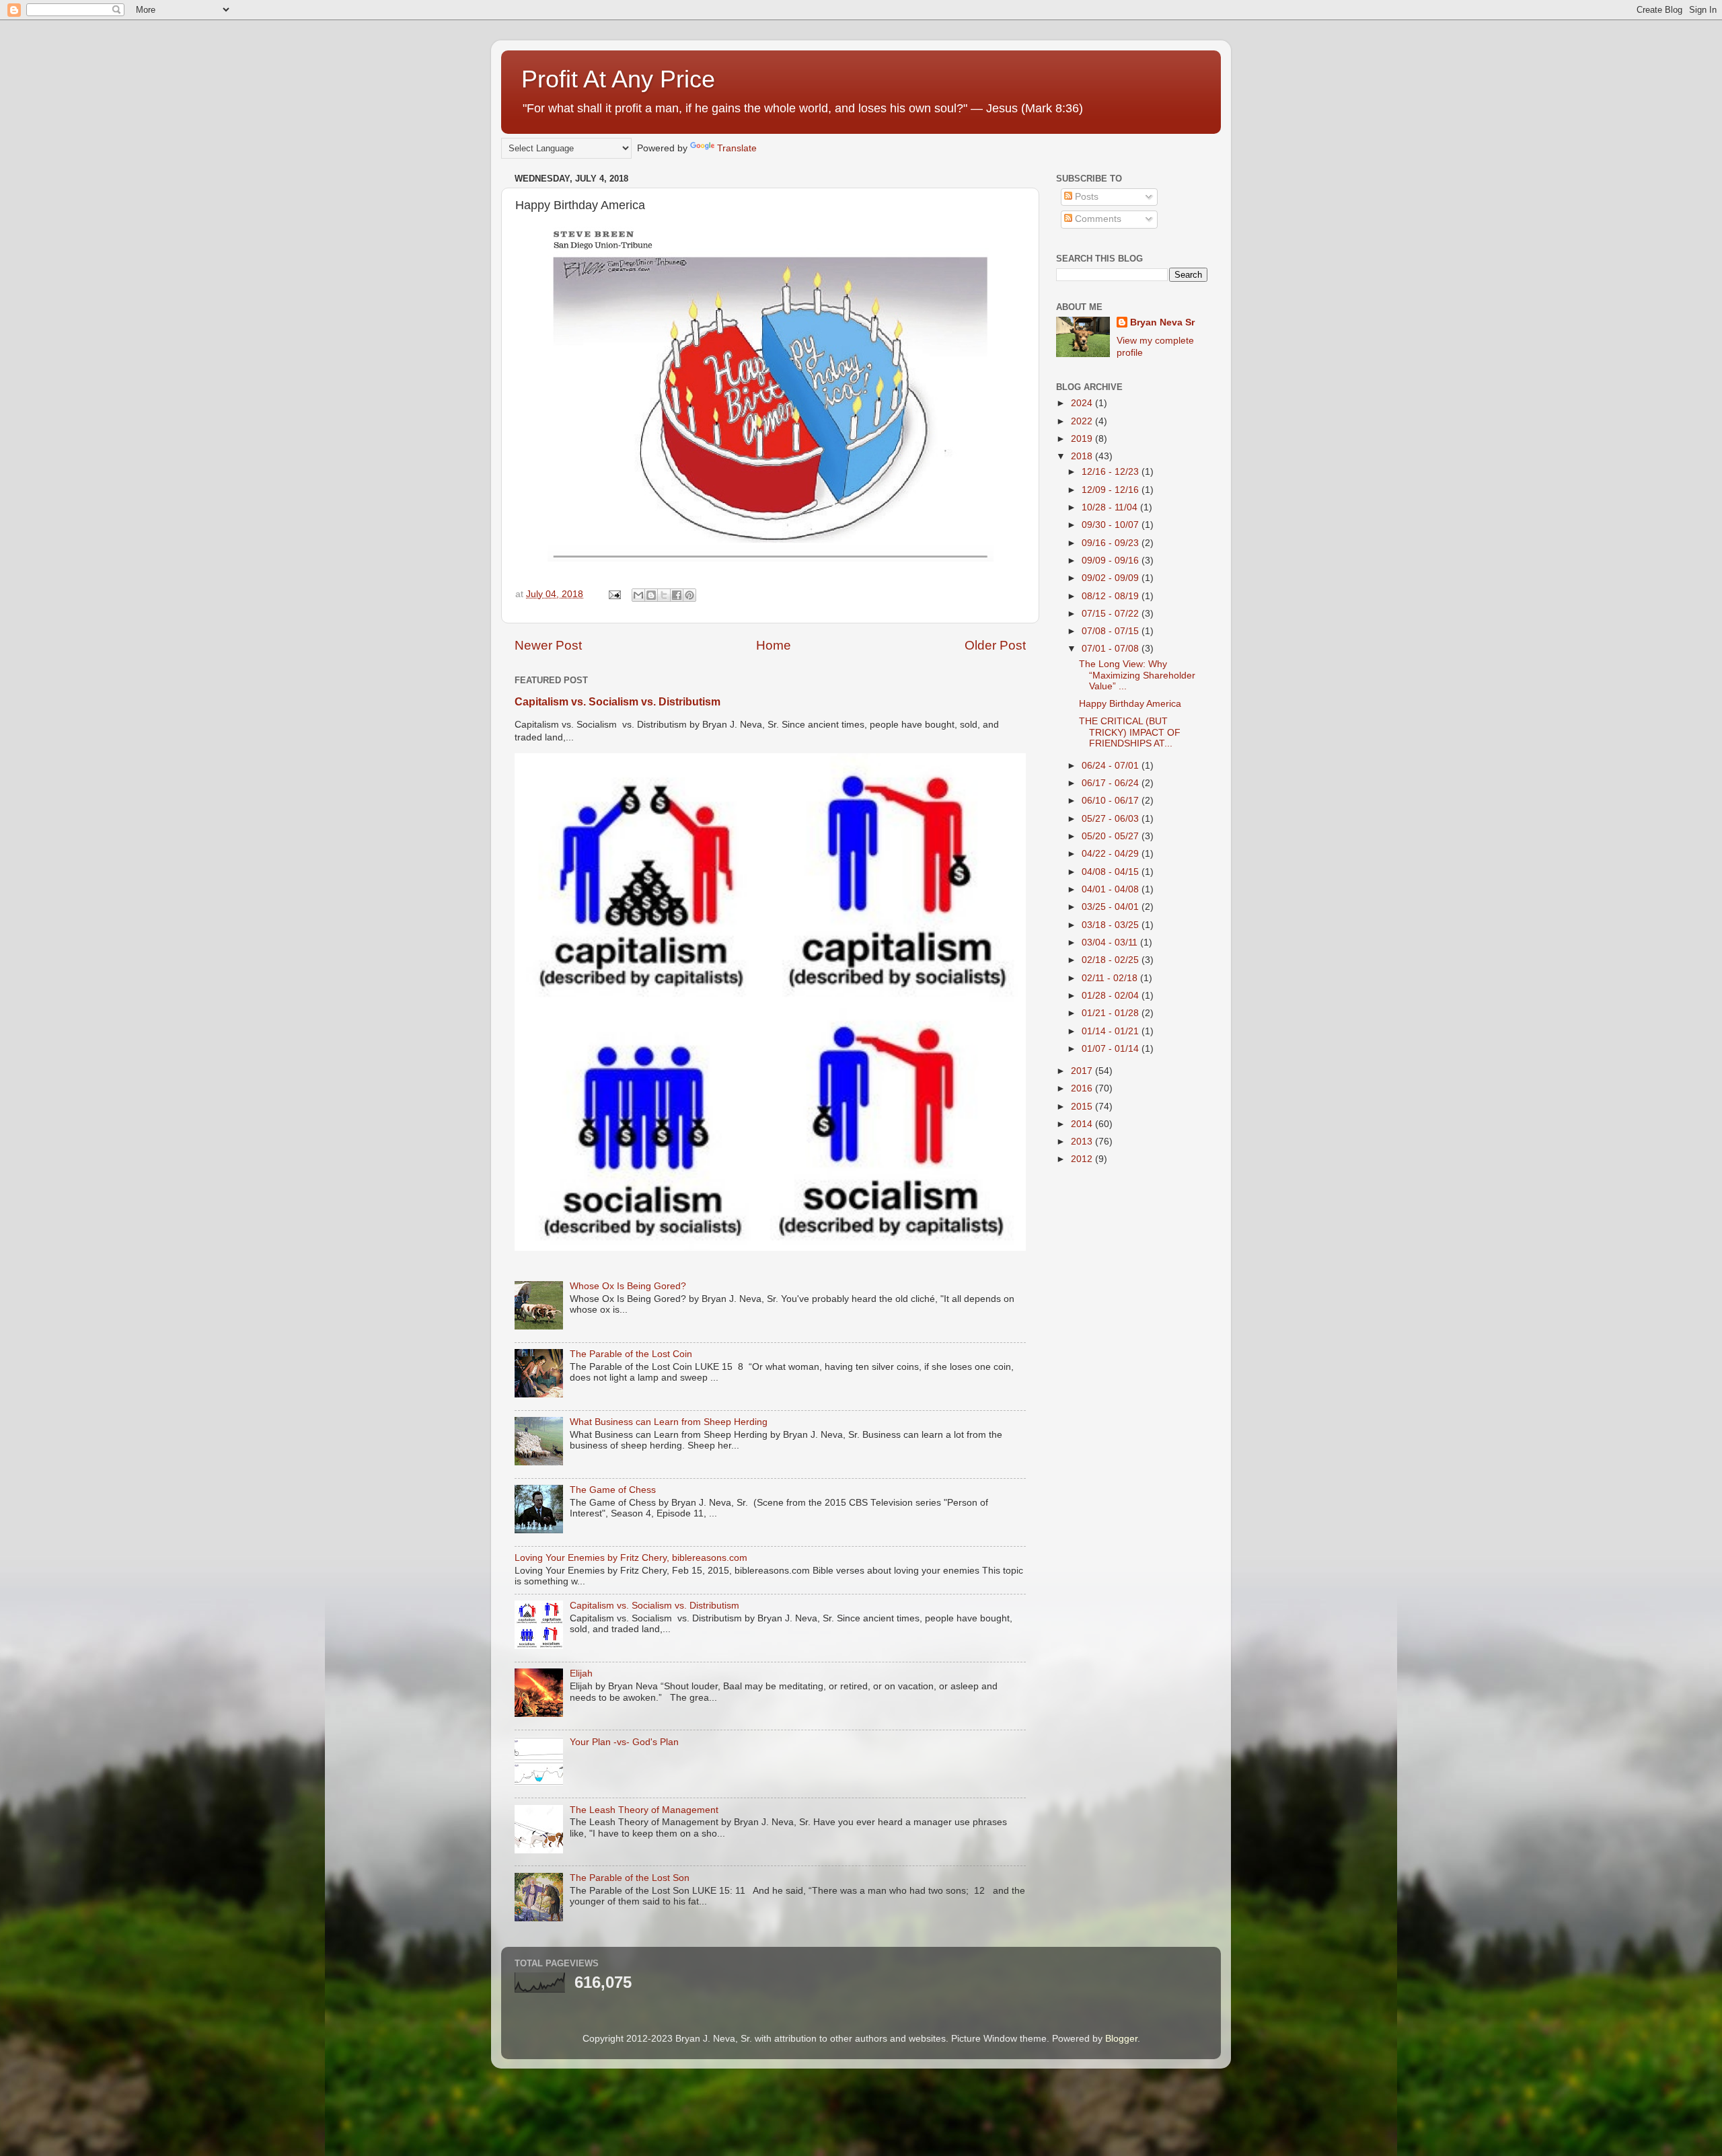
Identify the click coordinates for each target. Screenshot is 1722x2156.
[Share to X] (664, 595)
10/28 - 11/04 (1111, 507)
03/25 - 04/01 (1112, 907)
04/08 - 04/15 (1112, 872)
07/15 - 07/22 (1112, 614)
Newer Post (548, 645)
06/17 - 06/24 (1112, 783)
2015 (1083, 1107)
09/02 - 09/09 (1112, 578)
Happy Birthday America (1130, 704)
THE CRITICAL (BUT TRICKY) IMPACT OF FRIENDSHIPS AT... (1130, 732)
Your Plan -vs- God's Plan (624, 1742)
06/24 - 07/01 (1112, 766)
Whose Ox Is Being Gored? (628, 1286)
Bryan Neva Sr (1162, 322)
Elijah (581, 1673)
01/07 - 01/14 (1112, 1049)
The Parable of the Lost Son (630, 1878)
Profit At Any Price (618, 79)
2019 (1083, 439)
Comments (1097, 219)
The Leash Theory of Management (644, 1810)
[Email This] (638, 595)
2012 (1083, 1159)
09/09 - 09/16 (1112, 561)
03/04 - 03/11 (1111, 942)
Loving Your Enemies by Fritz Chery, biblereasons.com (631, 1558)
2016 (1083, 1088)
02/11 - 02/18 (1111, 978)
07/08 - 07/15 (1112, 631)
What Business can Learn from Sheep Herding (669, 1422)
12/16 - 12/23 (1112, 472)
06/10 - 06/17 (1112, 801)
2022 (1083, 421)
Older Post (995, 645)
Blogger (1121, 2039)
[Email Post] (614, 594)
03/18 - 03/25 (1112, 925)
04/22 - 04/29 (1112, 854)
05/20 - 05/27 (1112, 836)
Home (774, 645)
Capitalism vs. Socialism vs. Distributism (617, 702)
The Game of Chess (613, 1490)
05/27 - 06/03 (1112, 819)
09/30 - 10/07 (1112, 525)
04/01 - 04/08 (1112, 889)
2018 (1083, 456)
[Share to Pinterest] (689, 595)
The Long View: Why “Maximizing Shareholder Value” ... (1137, 675)
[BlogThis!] (651, 595)
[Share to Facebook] (677, 595)
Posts (1085, 197)
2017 (1083, 1071)
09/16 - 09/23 (1112, 543)
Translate (737, 148)
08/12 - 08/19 (1112, 596)
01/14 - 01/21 (1112, 1031)
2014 (1083, 1124)
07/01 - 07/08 (1112, 649)
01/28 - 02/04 (1112, 996)
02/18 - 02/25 (1112, 960)
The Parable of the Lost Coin (631, 1354)
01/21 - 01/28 (1112, 1013)
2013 (1083, 1142)
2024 (1083, 403)
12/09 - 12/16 (1112, 490)
